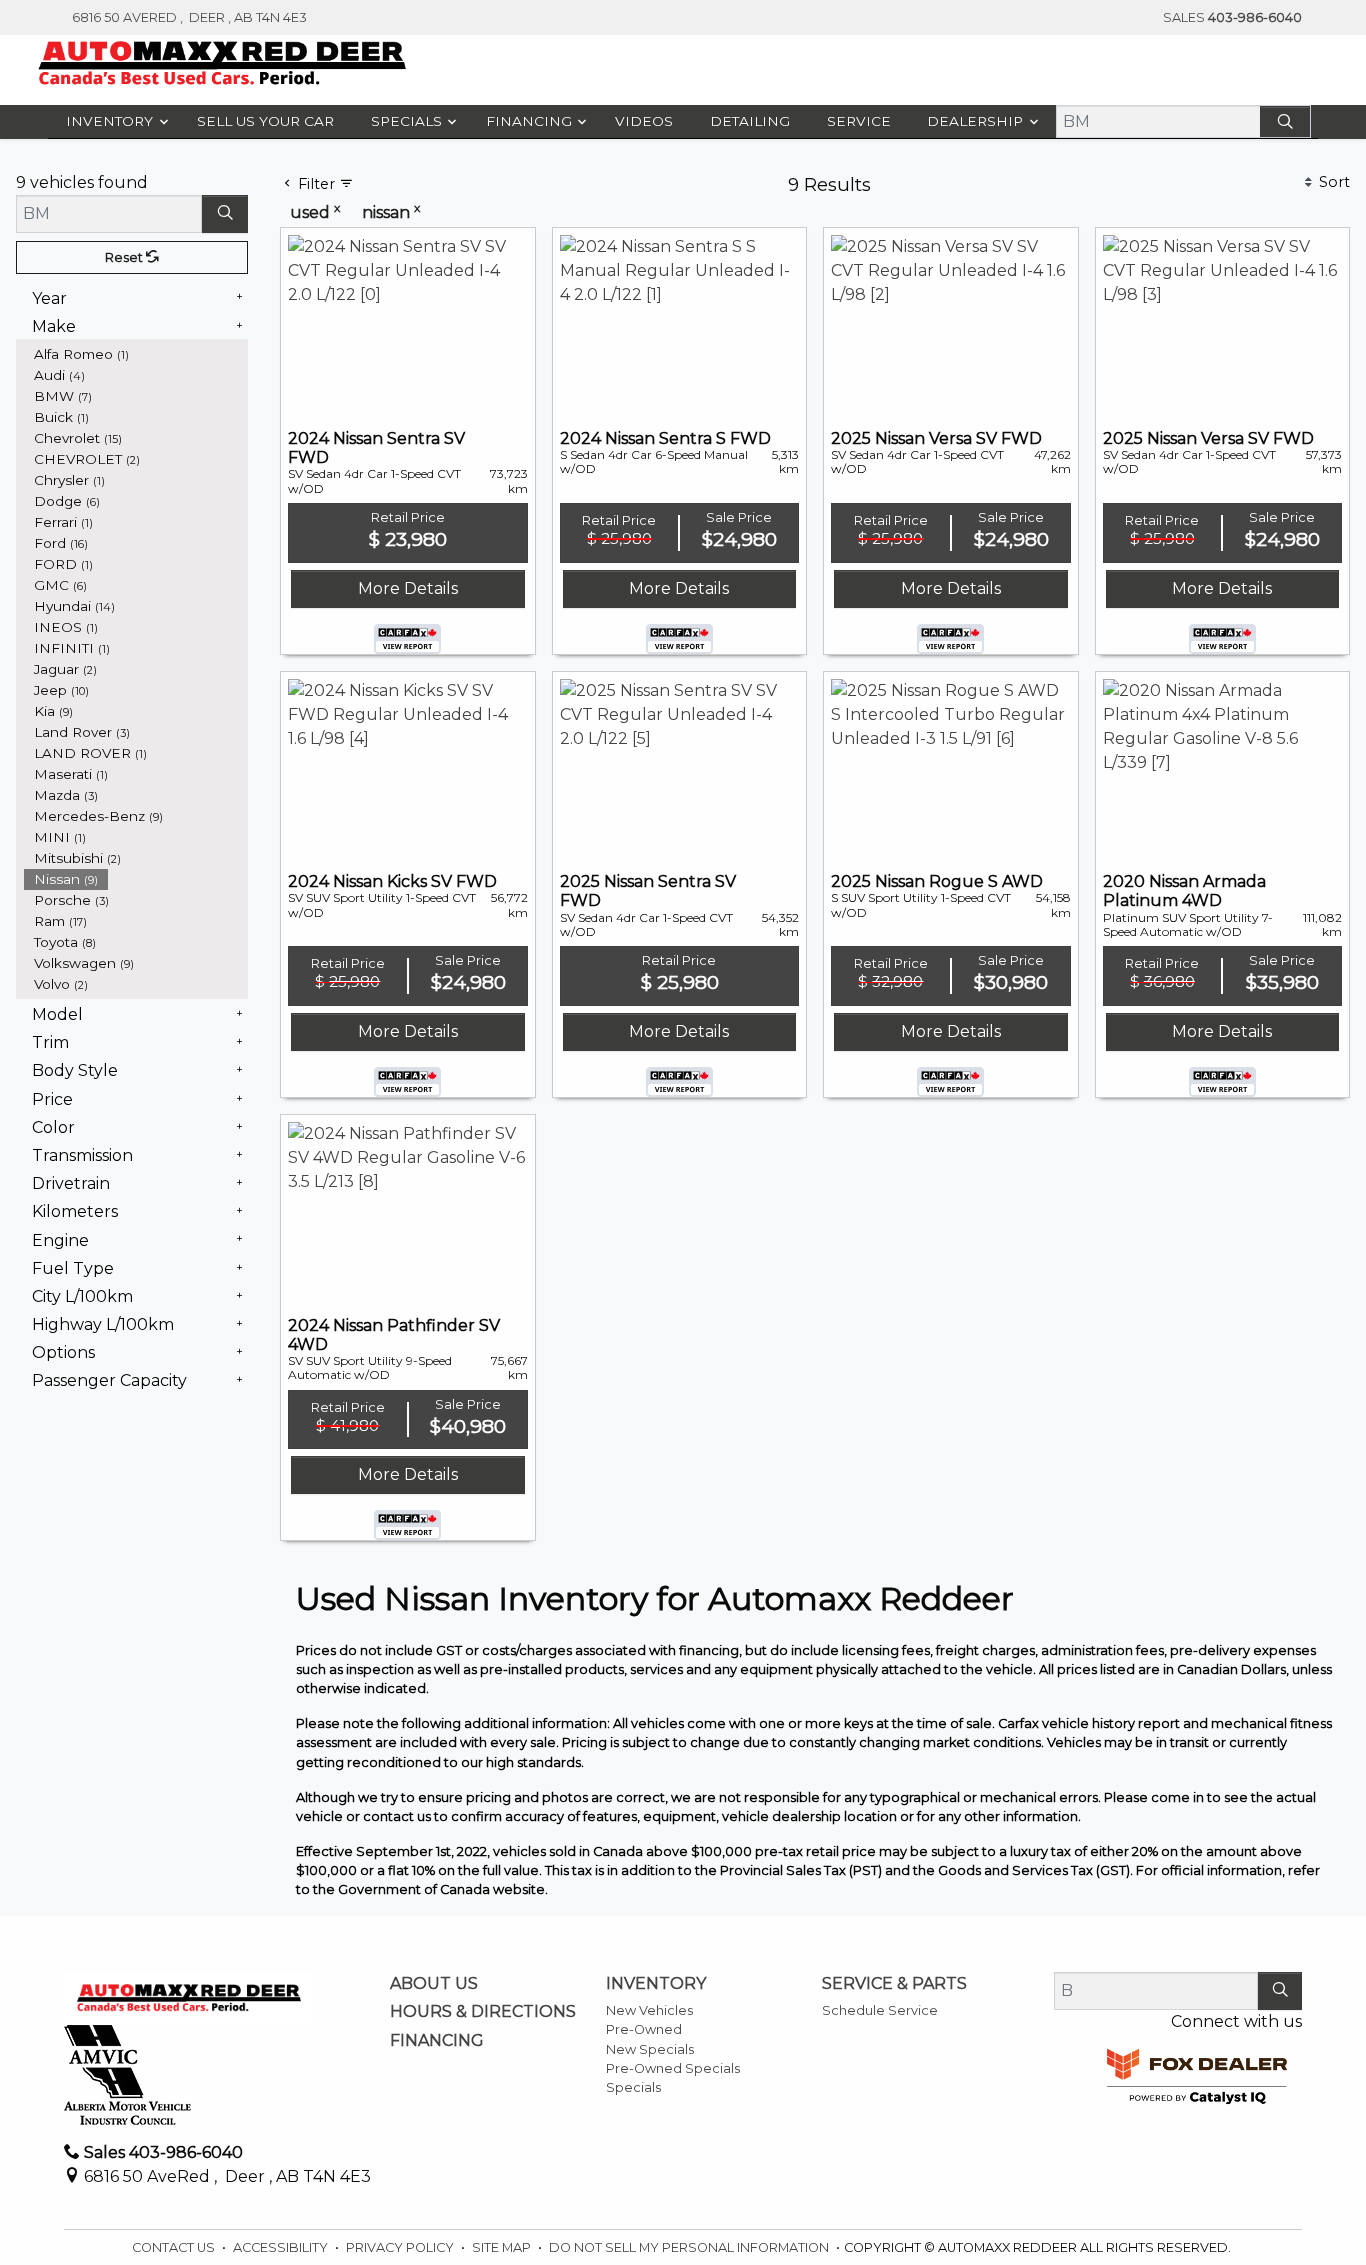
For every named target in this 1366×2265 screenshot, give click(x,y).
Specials (633, 2087)
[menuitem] (136, 354)
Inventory (656, 1984)
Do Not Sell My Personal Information (690, 2247)
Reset (125, 257)
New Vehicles (649, 2010)
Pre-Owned (644, 2029)
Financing (437, 2041)
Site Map (503, 2247)
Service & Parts (894, 1984)
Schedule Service (880, 2010)
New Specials (650, 2049)
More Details (408, 588)
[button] (113, 122)
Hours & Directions (483, 2012)
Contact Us (175, 2247)
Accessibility (282, 2247)
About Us (434, 1984)
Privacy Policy (401, 2247)
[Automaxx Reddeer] (222, 62)
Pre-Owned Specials (673, 2068)
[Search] (1285, 121)
